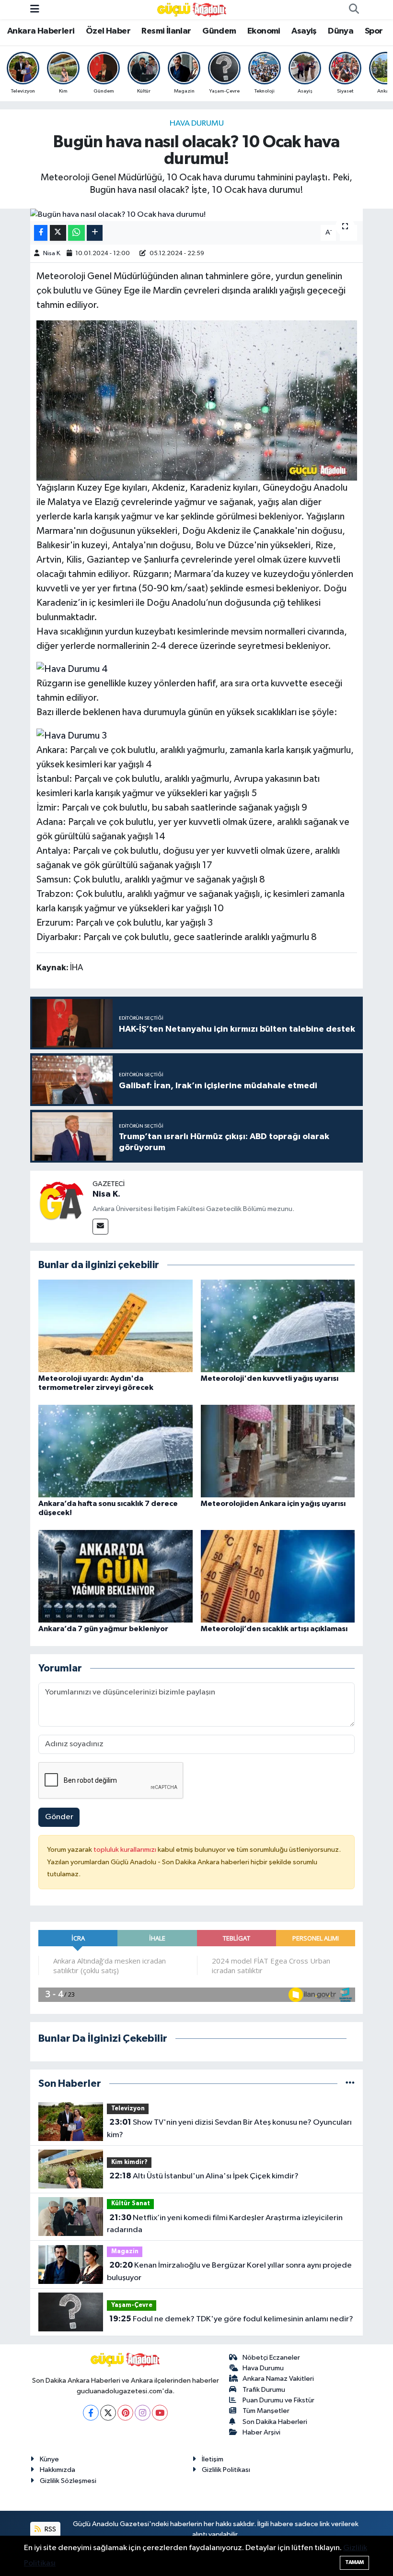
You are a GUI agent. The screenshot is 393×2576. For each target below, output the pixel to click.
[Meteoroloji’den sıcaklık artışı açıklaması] (278, 1576)
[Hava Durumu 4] (72, 669)
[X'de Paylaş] (58, 233)
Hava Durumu (197, 124)
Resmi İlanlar (166, 31)
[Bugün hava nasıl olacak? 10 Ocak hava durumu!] (197, 215)
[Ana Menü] (35, 9)
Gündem (219, 31)
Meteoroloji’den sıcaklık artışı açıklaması (274, 1629)
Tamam (354, 2562)
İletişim (213, 2459)
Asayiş (304, 31)
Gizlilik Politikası (226, 2470)
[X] (108, 2413)
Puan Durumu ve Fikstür (278, 2400)
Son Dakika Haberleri (275, 2422)
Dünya (341, 31)
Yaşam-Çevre (132, 2305)
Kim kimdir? (129, 2162)
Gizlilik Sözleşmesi (68, 2481)
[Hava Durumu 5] (197, 400)
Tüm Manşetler (266, 2411)
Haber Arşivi (261, 2432)
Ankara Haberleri (41, 31)
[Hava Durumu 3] (72, 735)
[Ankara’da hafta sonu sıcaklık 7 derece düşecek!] (116, 1451)
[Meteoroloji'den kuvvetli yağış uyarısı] (278, 1325)
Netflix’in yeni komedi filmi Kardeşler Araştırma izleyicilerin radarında (225, 2224)
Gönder (59, 1817)
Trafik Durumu (264, 2390)
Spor (374, 31)
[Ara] (354, 10)
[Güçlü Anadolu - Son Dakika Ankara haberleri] (192, 9)
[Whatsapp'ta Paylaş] (76, 233)
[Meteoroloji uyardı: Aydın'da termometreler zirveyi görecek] (116, 1325)
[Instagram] (143, 2413)
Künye (49, 2459)
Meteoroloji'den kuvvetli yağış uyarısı (270, 1378)
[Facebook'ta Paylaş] (41, 233)
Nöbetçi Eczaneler (271, 2358)
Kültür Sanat (131, 2204)
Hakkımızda (58, 2470)
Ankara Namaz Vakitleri (278, 2379)
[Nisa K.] (61, 1202)
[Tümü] (350, 2084)
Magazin (125, 2252)
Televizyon (128, 2109)
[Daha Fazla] (95, 233)
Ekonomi (264, 31)
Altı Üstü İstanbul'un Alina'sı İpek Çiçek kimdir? (204, 2176)
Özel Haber (108, 31)
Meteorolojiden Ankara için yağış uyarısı (273, 1504)
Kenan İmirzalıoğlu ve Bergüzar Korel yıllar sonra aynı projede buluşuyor (229, 2271)
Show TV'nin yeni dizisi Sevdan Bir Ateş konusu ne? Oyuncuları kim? (229, 2129)
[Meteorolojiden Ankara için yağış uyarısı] (278, 1451)
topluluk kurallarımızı (126, 1850)
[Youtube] (160, 2413)
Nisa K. (52, 253)
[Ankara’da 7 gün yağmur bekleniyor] (116, 1576)
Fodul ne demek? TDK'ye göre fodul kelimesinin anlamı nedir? (231, 2319)
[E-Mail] (100, 1227)
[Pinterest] (125, 2413)
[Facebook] (91, 2413)
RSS (50, 2529)
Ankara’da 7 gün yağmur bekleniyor (103, 1629)
